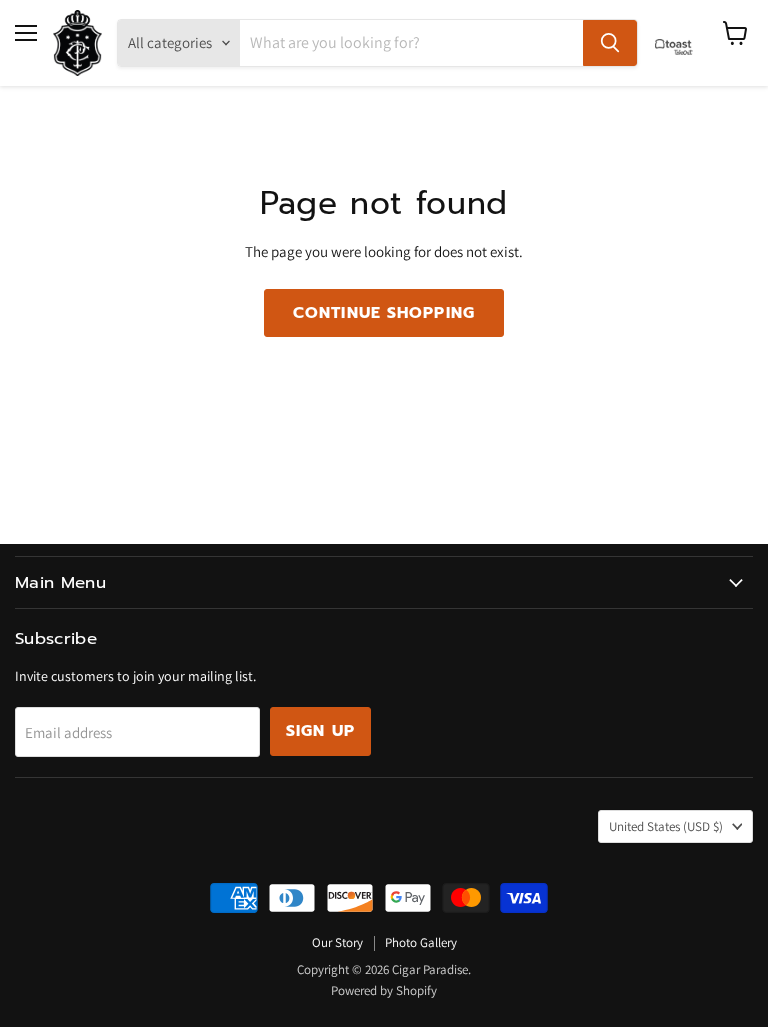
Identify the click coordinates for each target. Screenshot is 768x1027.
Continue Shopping (384, 313)
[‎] (679, 43)
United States (666, 826)
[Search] (610, 43)
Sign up (320, 731)
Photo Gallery (421, 942)
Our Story (337, 942)
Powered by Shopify (384, 990)
